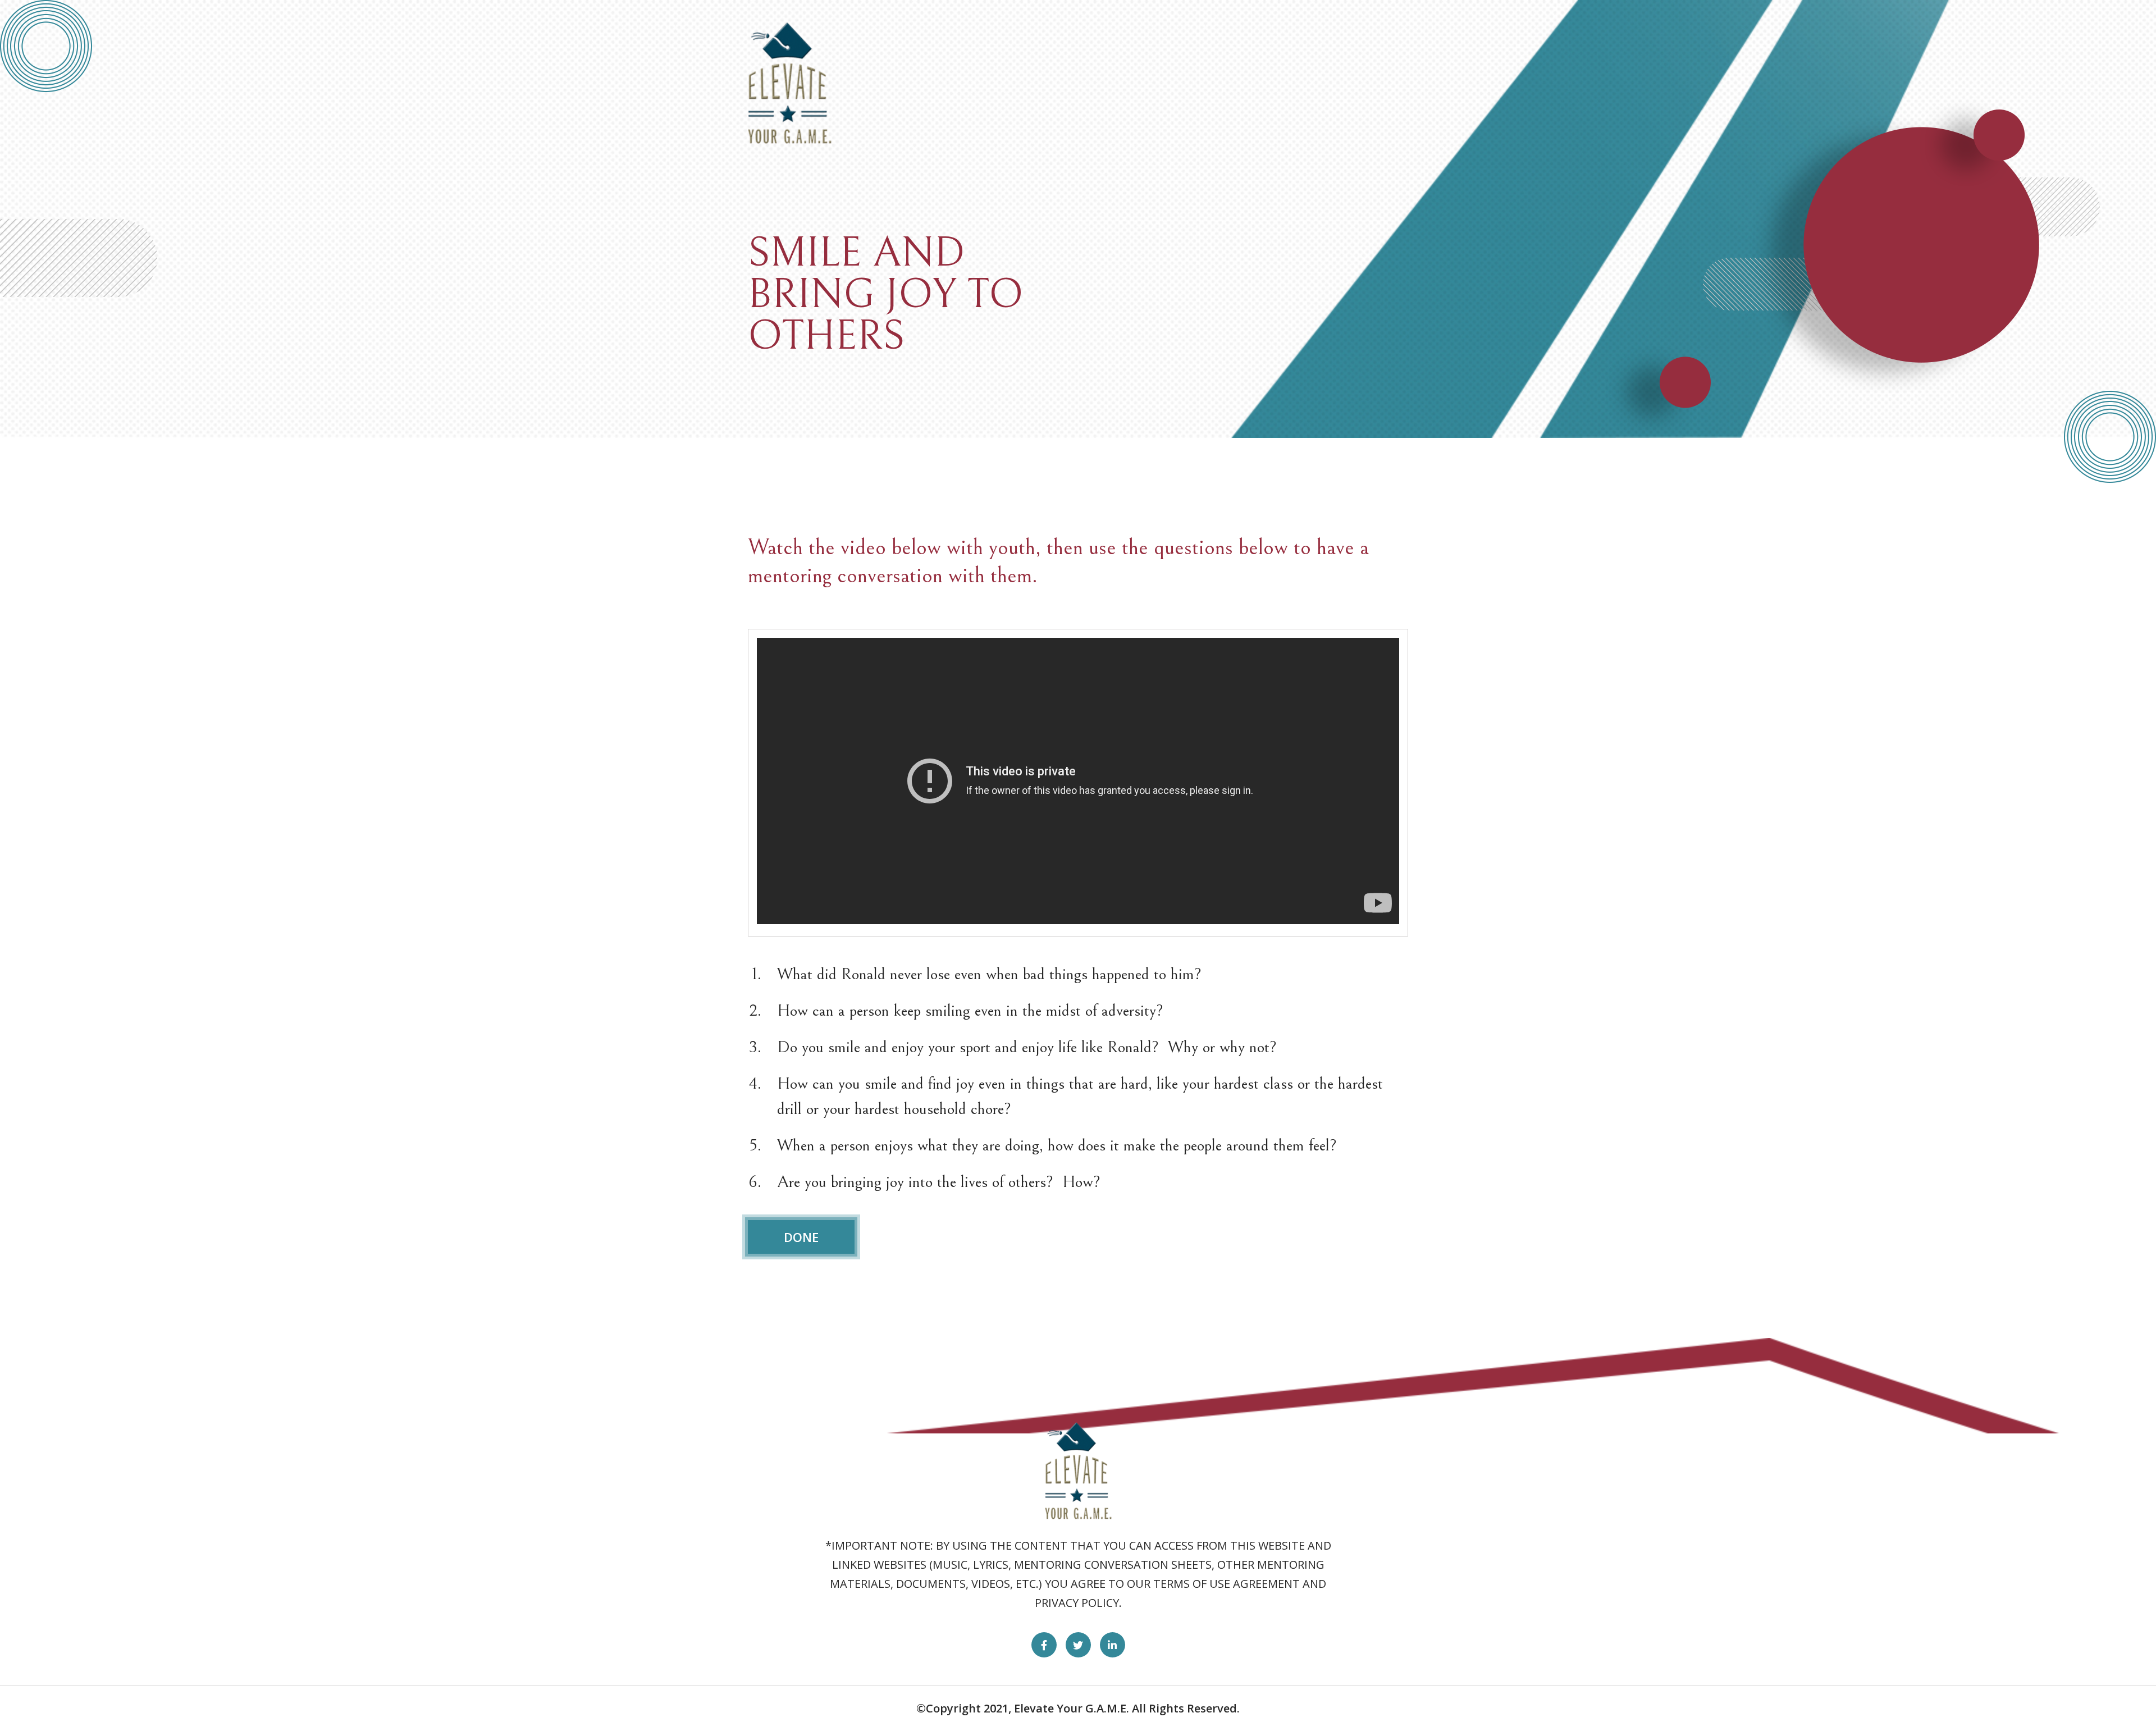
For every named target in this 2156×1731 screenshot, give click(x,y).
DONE (801, 1237)
